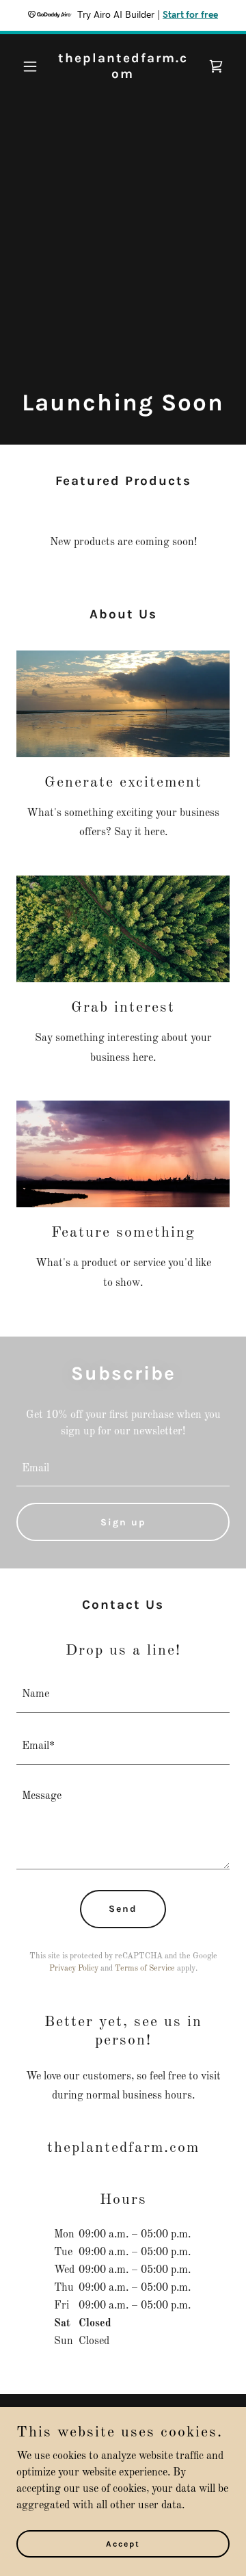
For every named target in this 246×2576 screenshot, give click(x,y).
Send (123, 1909)
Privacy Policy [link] (74, 1969)
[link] (123, 75)
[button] (32, 66)
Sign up (123, 1522)
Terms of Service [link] (145, 1969)
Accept (123, 2543)
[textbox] (123, 1469)
